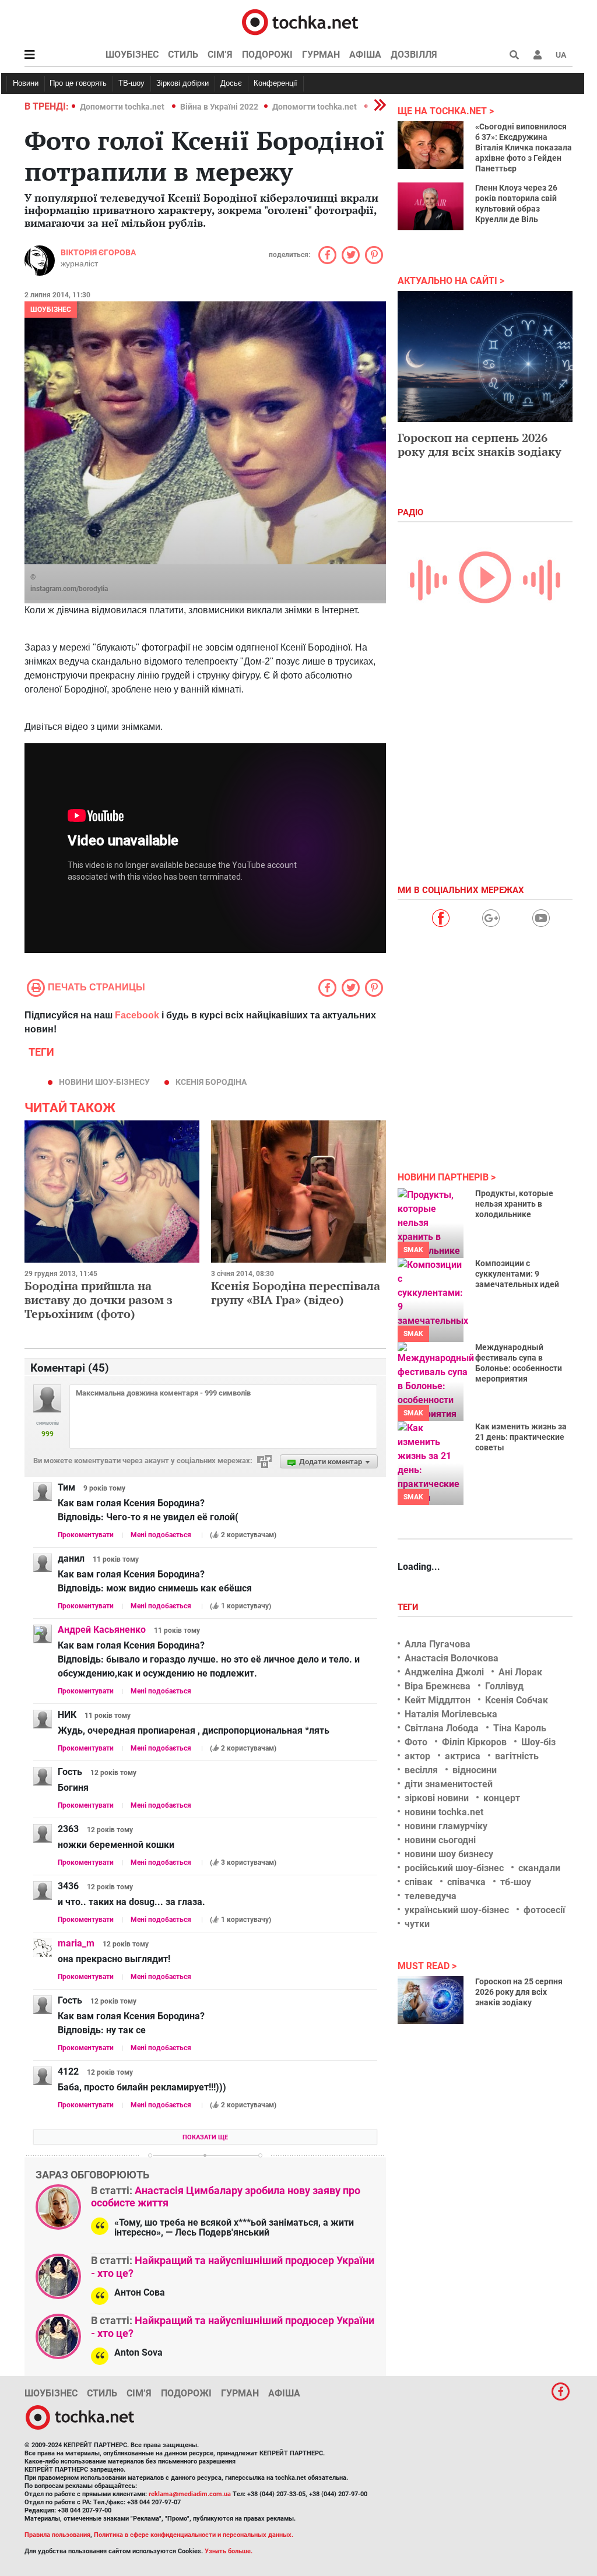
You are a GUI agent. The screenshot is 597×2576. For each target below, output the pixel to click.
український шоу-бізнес (457, 1910)
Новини (26, 83)
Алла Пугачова (438, 1644)
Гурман (321, 55)
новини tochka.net (444, 1812)
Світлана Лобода (442, 1728)
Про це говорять (78, 83)
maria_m (76, 1943)
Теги (409, 1607)
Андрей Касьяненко (102, 1630)
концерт (502, 1798)
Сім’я (220, 55)
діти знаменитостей (449, 1784)
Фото (416, 1742)
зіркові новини (437, 1798)
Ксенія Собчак (517, 1700)
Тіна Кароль (520, 1728)
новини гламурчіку (446, 1826)
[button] (538, 55)
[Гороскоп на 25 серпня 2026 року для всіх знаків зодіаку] (431, 2000)
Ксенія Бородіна (211, 1082)
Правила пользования (57, 2535)
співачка (466, 1882)
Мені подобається (161, 1535)
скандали (539, 1868)
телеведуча (431, 1896)
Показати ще (205, 2137)
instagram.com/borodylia (69, 589)
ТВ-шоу (131, 83)
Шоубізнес (132, 55)
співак (419, 1882)
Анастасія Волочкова (452, 1658)
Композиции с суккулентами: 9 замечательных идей (517, 1274)
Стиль (183, 55)
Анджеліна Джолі (444, 1672)
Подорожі (267, 55)
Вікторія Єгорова (98, 252)
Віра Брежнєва (438, 1686)
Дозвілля (414, 55)
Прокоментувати (86, 1535)
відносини (475, 1770)
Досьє (231, 83)
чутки (417, 1924)
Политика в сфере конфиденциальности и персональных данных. (194, 2535)
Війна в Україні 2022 (219, 107)
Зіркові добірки (182, 83)
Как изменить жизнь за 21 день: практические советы (521, 1437)
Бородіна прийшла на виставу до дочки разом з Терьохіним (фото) (99, 1300)
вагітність (517, 1756)
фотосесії (544, 1910)
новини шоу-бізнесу (104, 1082)
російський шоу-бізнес (454, 1868)
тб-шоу (516, 1882)
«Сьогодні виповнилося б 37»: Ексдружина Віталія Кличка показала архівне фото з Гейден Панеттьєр (524, 147)
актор (417, 1756)
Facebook (137, 1015)
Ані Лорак (520, 1672)
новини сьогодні (440, 1840)
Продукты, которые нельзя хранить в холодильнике (514, 1204)
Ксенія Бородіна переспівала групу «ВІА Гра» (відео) (296, 1293)
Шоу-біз (538, 1742)
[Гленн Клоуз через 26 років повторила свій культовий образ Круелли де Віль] (431, 206)
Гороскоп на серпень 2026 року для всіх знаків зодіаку (480, 444)
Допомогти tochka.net (123, 107)
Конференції (275, 83)
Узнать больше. (229, 2551)
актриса (463, 1756)
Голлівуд (504, 1686)
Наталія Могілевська (451, 1714)
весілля (421, 1770)
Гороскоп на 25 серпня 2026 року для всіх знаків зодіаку (519, 1992)
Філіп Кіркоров (474, 1742)
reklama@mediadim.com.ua (190, 2494)
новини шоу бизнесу (449, 1854)
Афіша (365, 55)
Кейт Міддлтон (438, 1700)
